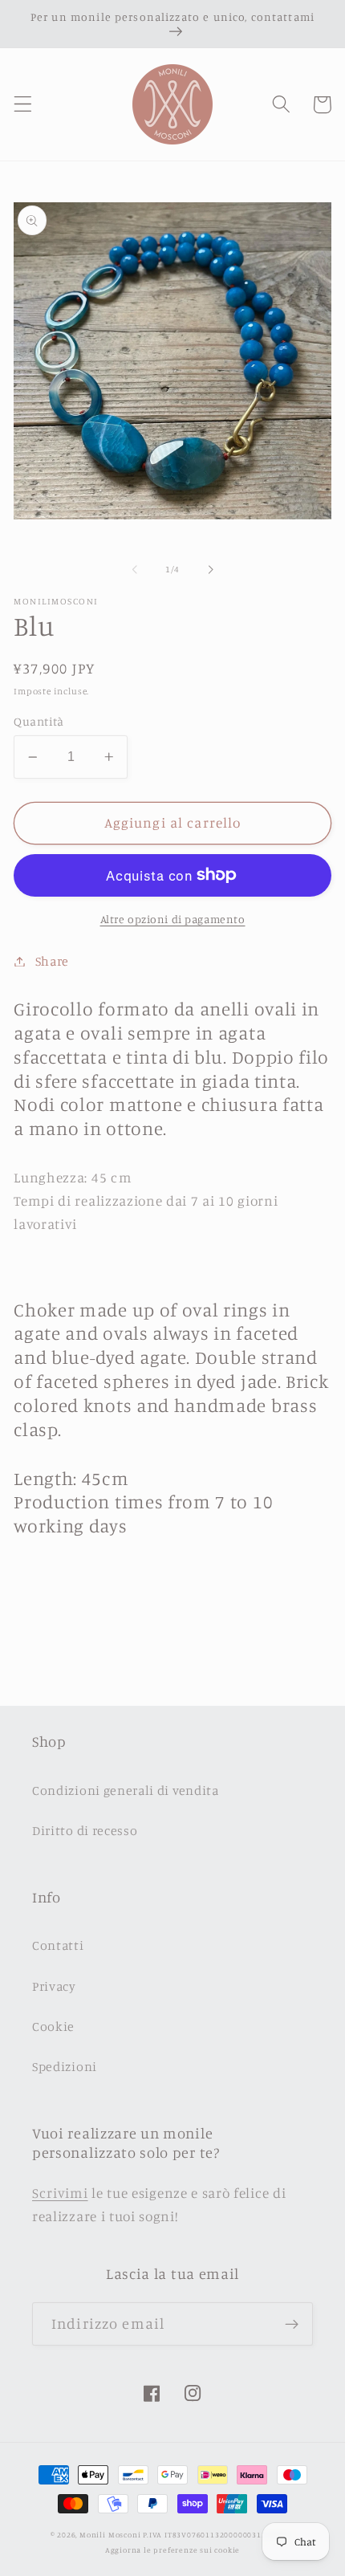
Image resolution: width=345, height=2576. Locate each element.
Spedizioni (65, 2066)
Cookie (53, 2026)
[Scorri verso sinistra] (135, 570)
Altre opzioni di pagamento (173, 919)
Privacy (54, 1986)
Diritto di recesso (85, 1830)
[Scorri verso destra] (210, 570)
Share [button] (52, 961)
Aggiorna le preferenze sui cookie (173, 2550)
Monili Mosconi (110, 2535)
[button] (23, 105)
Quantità (39, 721)
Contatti (58, 1945)
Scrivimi (60, 2193)
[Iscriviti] (292, 2324)
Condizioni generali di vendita (126, 1790)
